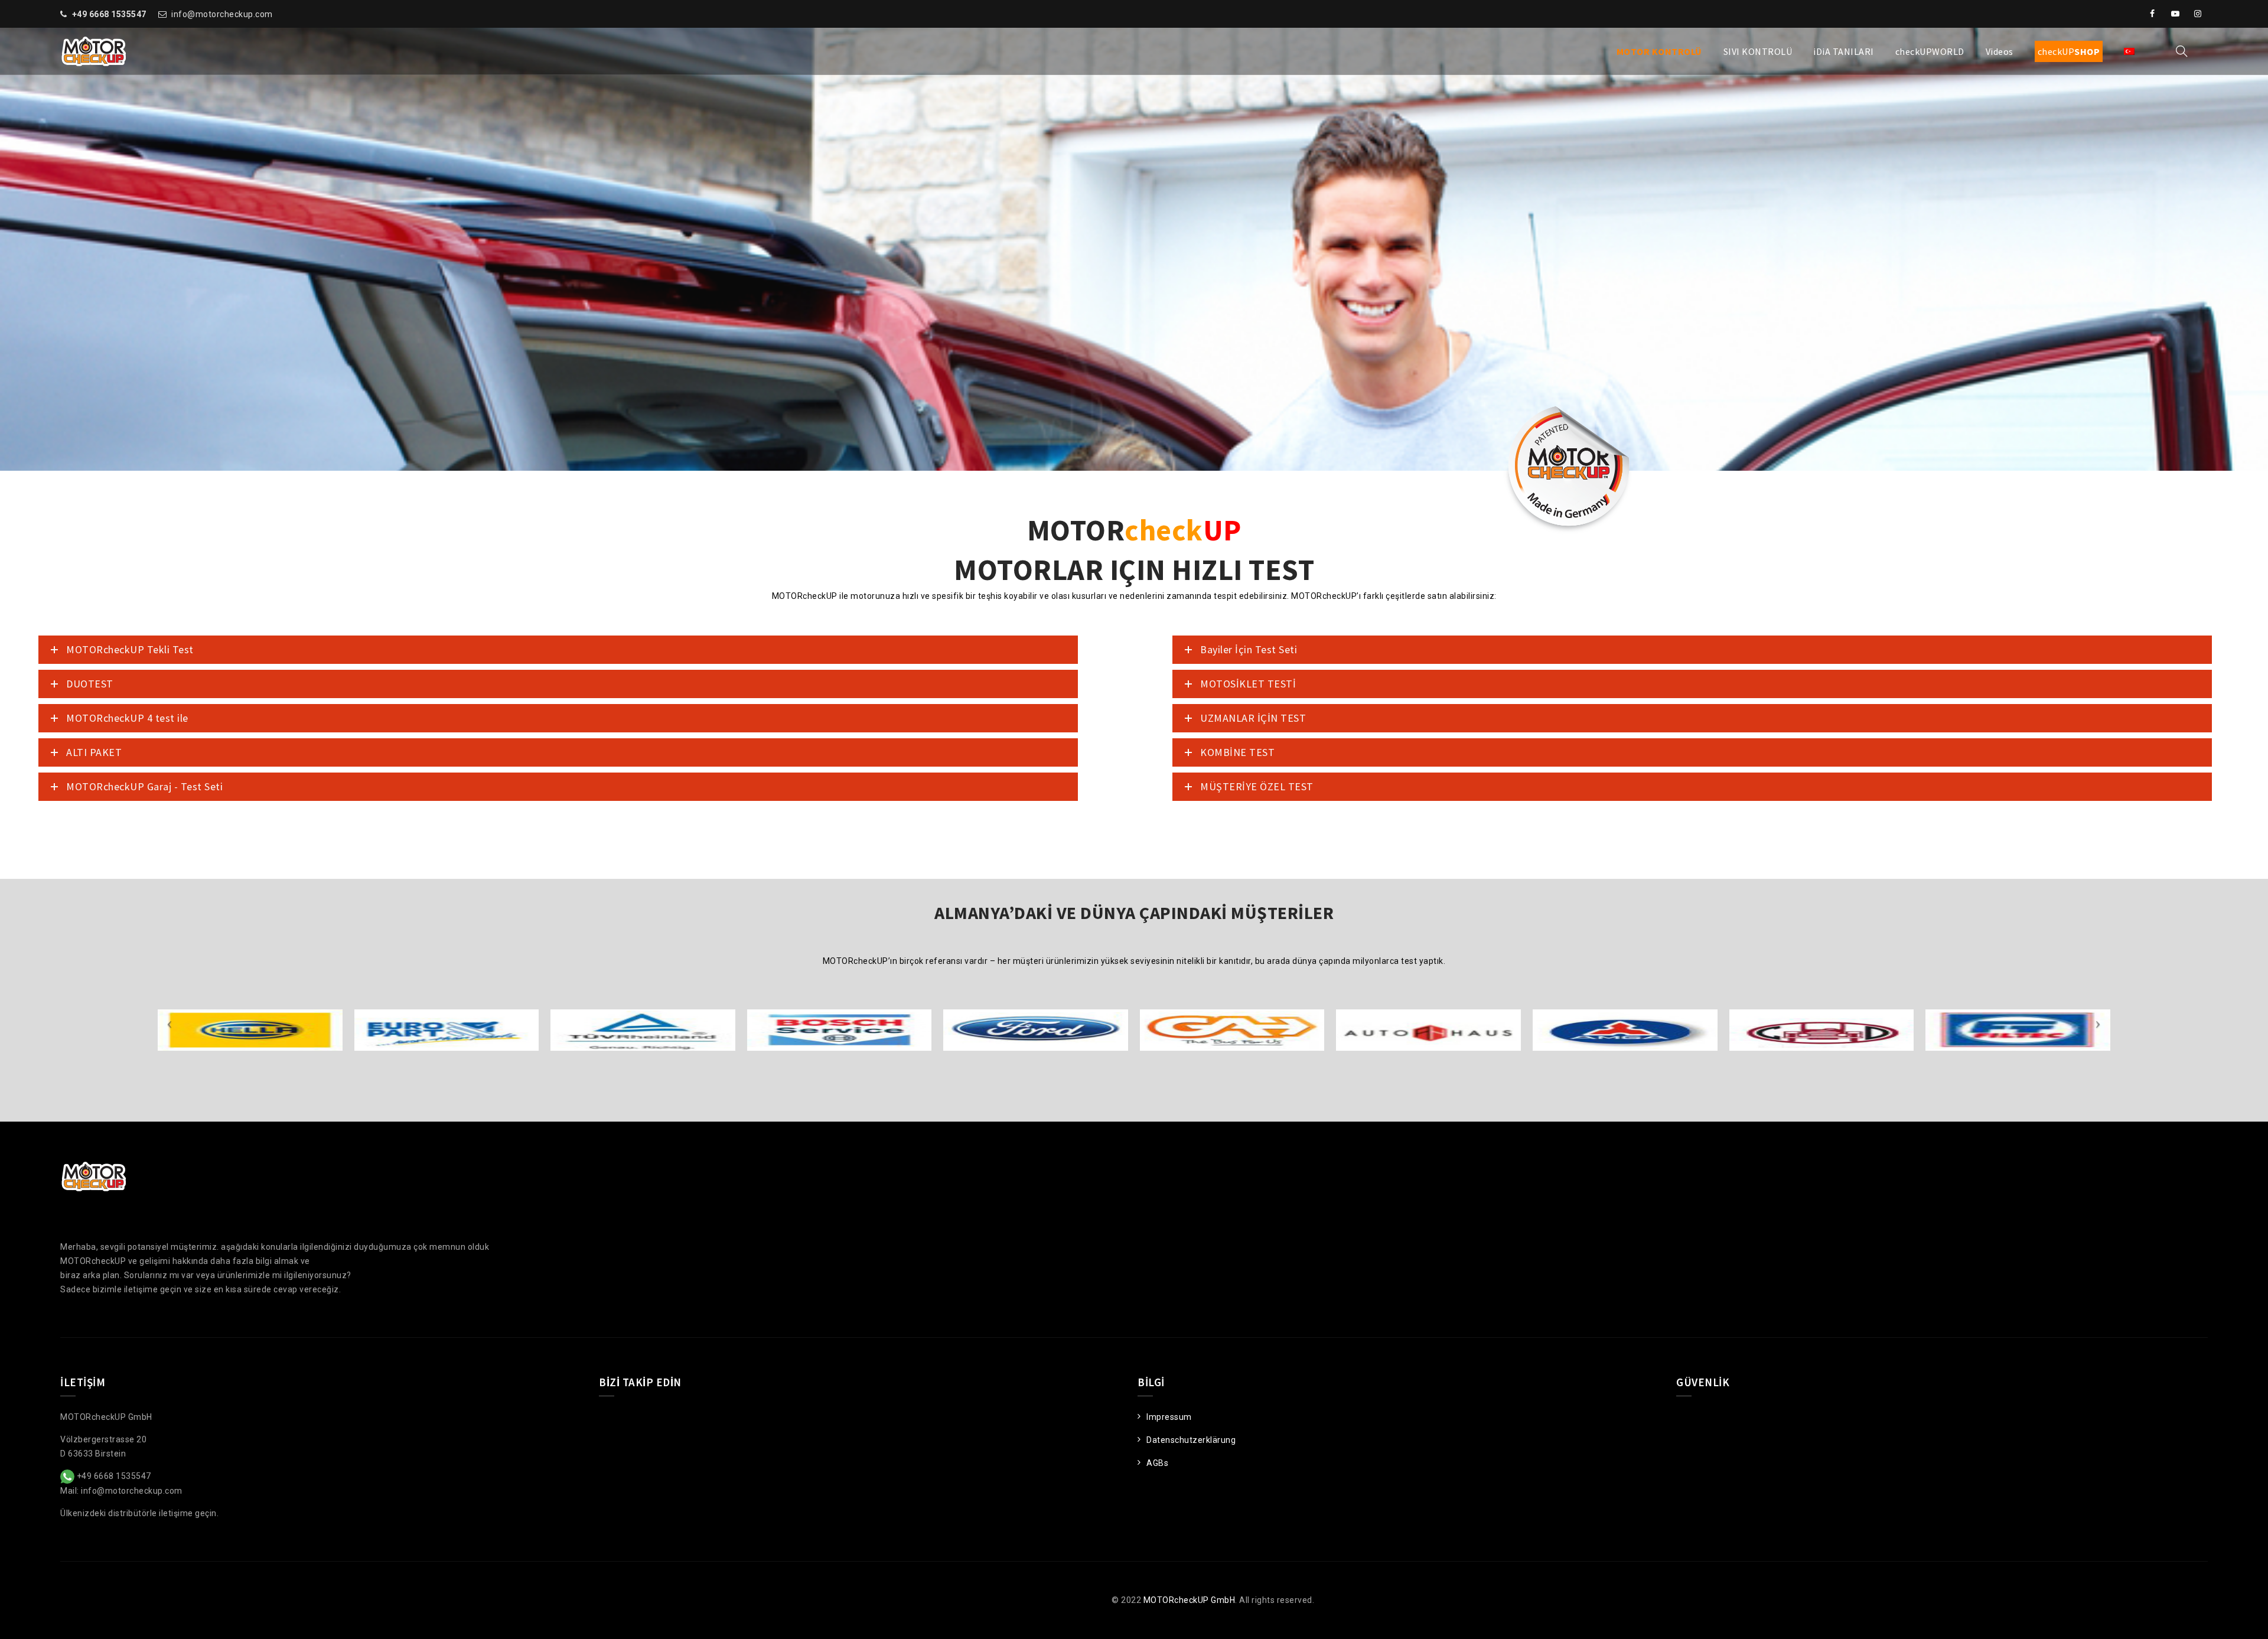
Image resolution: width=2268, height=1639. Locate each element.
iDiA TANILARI (1844, 51)
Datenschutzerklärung (1191, 1440)
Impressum (1169, 1417)
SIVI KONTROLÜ (1758, 51)
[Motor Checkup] (94, 51)
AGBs (1157, 1463)
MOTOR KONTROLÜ (1659, 51)
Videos (2000, 51)
